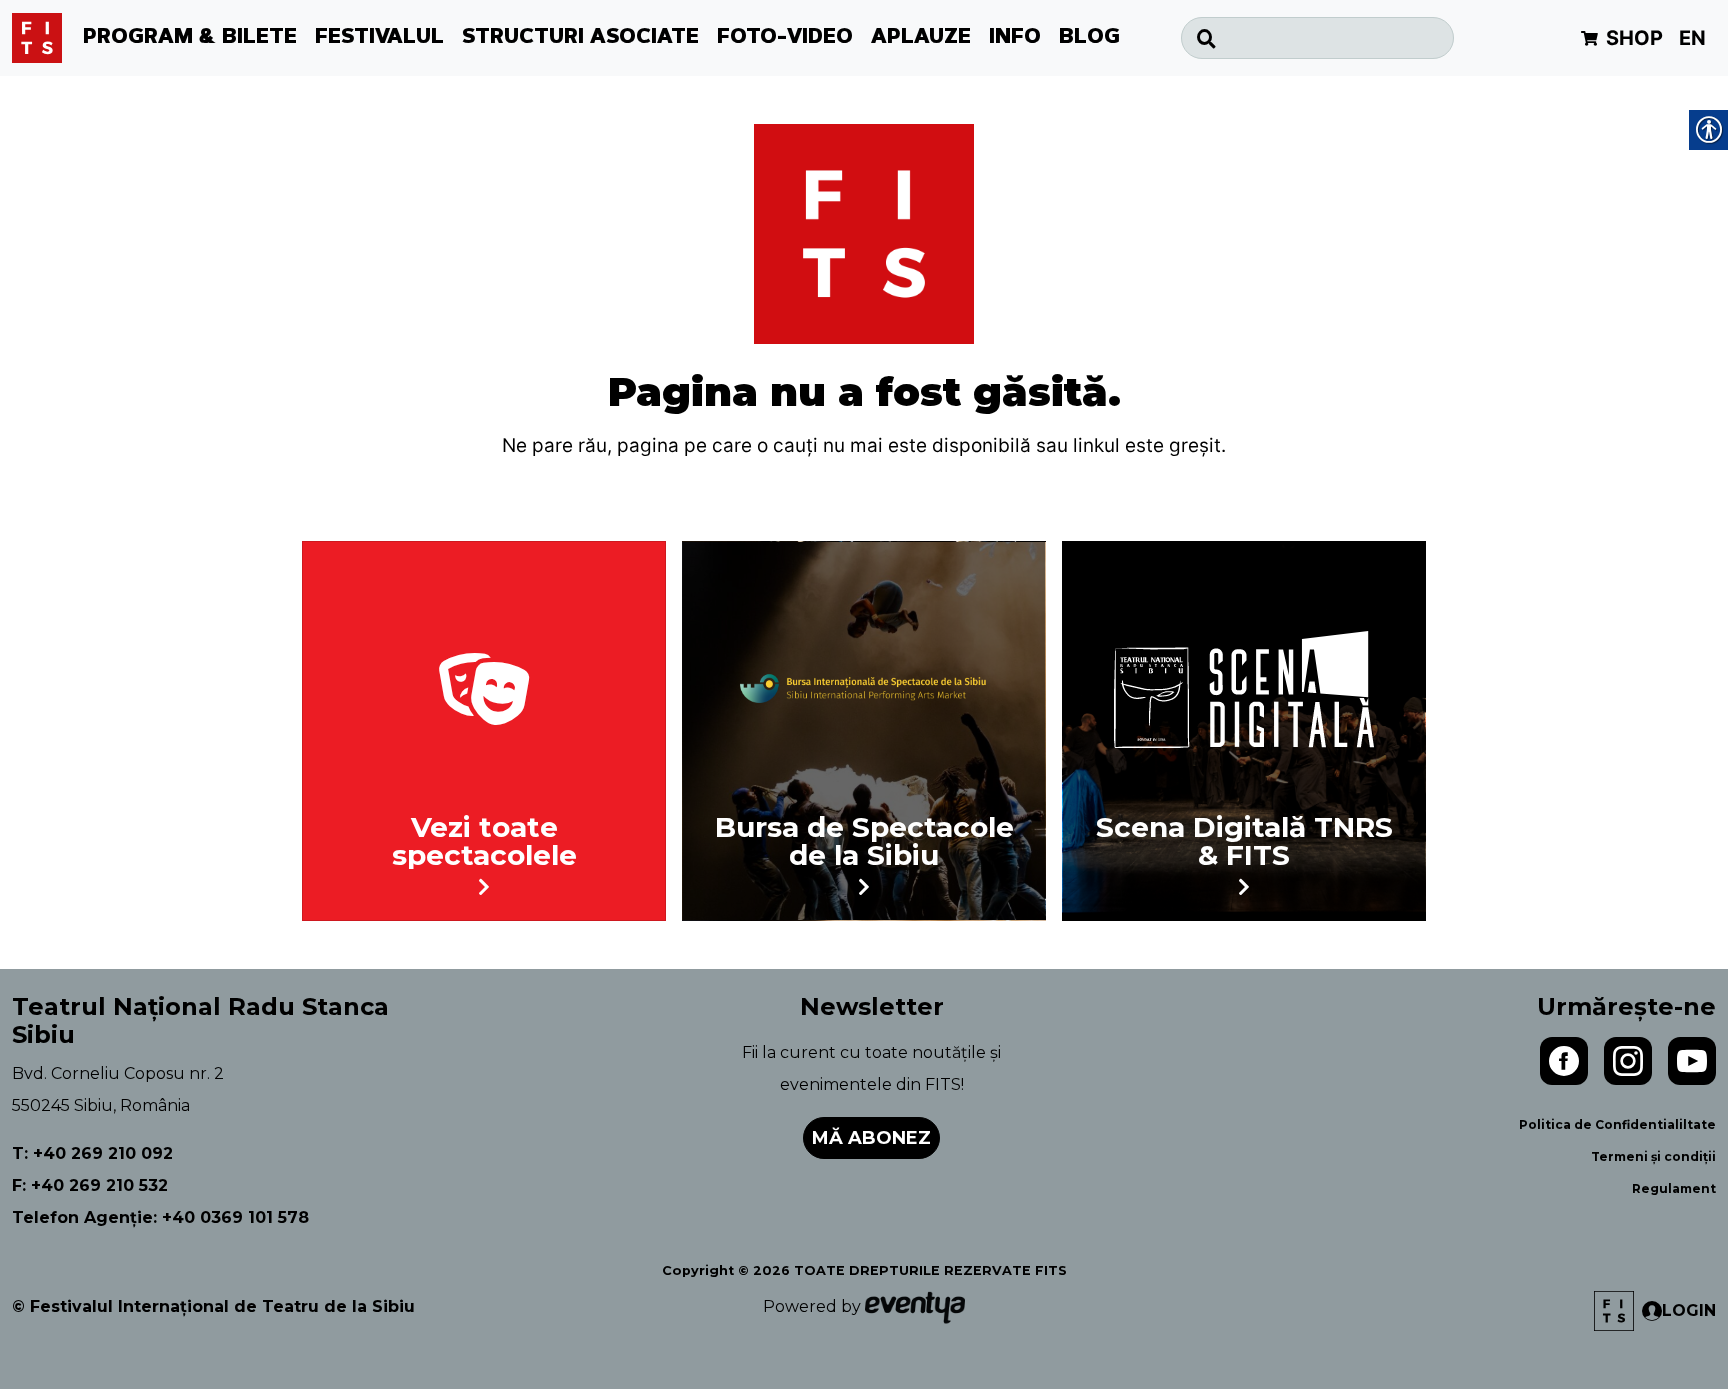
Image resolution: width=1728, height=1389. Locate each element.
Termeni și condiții (1653, 1156)
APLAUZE (921, 38)
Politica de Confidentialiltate (1617, 1124)
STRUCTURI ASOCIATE (580, 38)
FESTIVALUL (379, 38)
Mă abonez (871, 1138)
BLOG (1089, 38)
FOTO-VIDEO (785, 38)
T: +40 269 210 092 (92, 1153)
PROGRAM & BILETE (190, 38)
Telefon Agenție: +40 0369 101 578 (160, 1217)
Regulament (1674, 1188)
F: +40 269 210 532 (90, 1185)
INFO (1015, 38)
